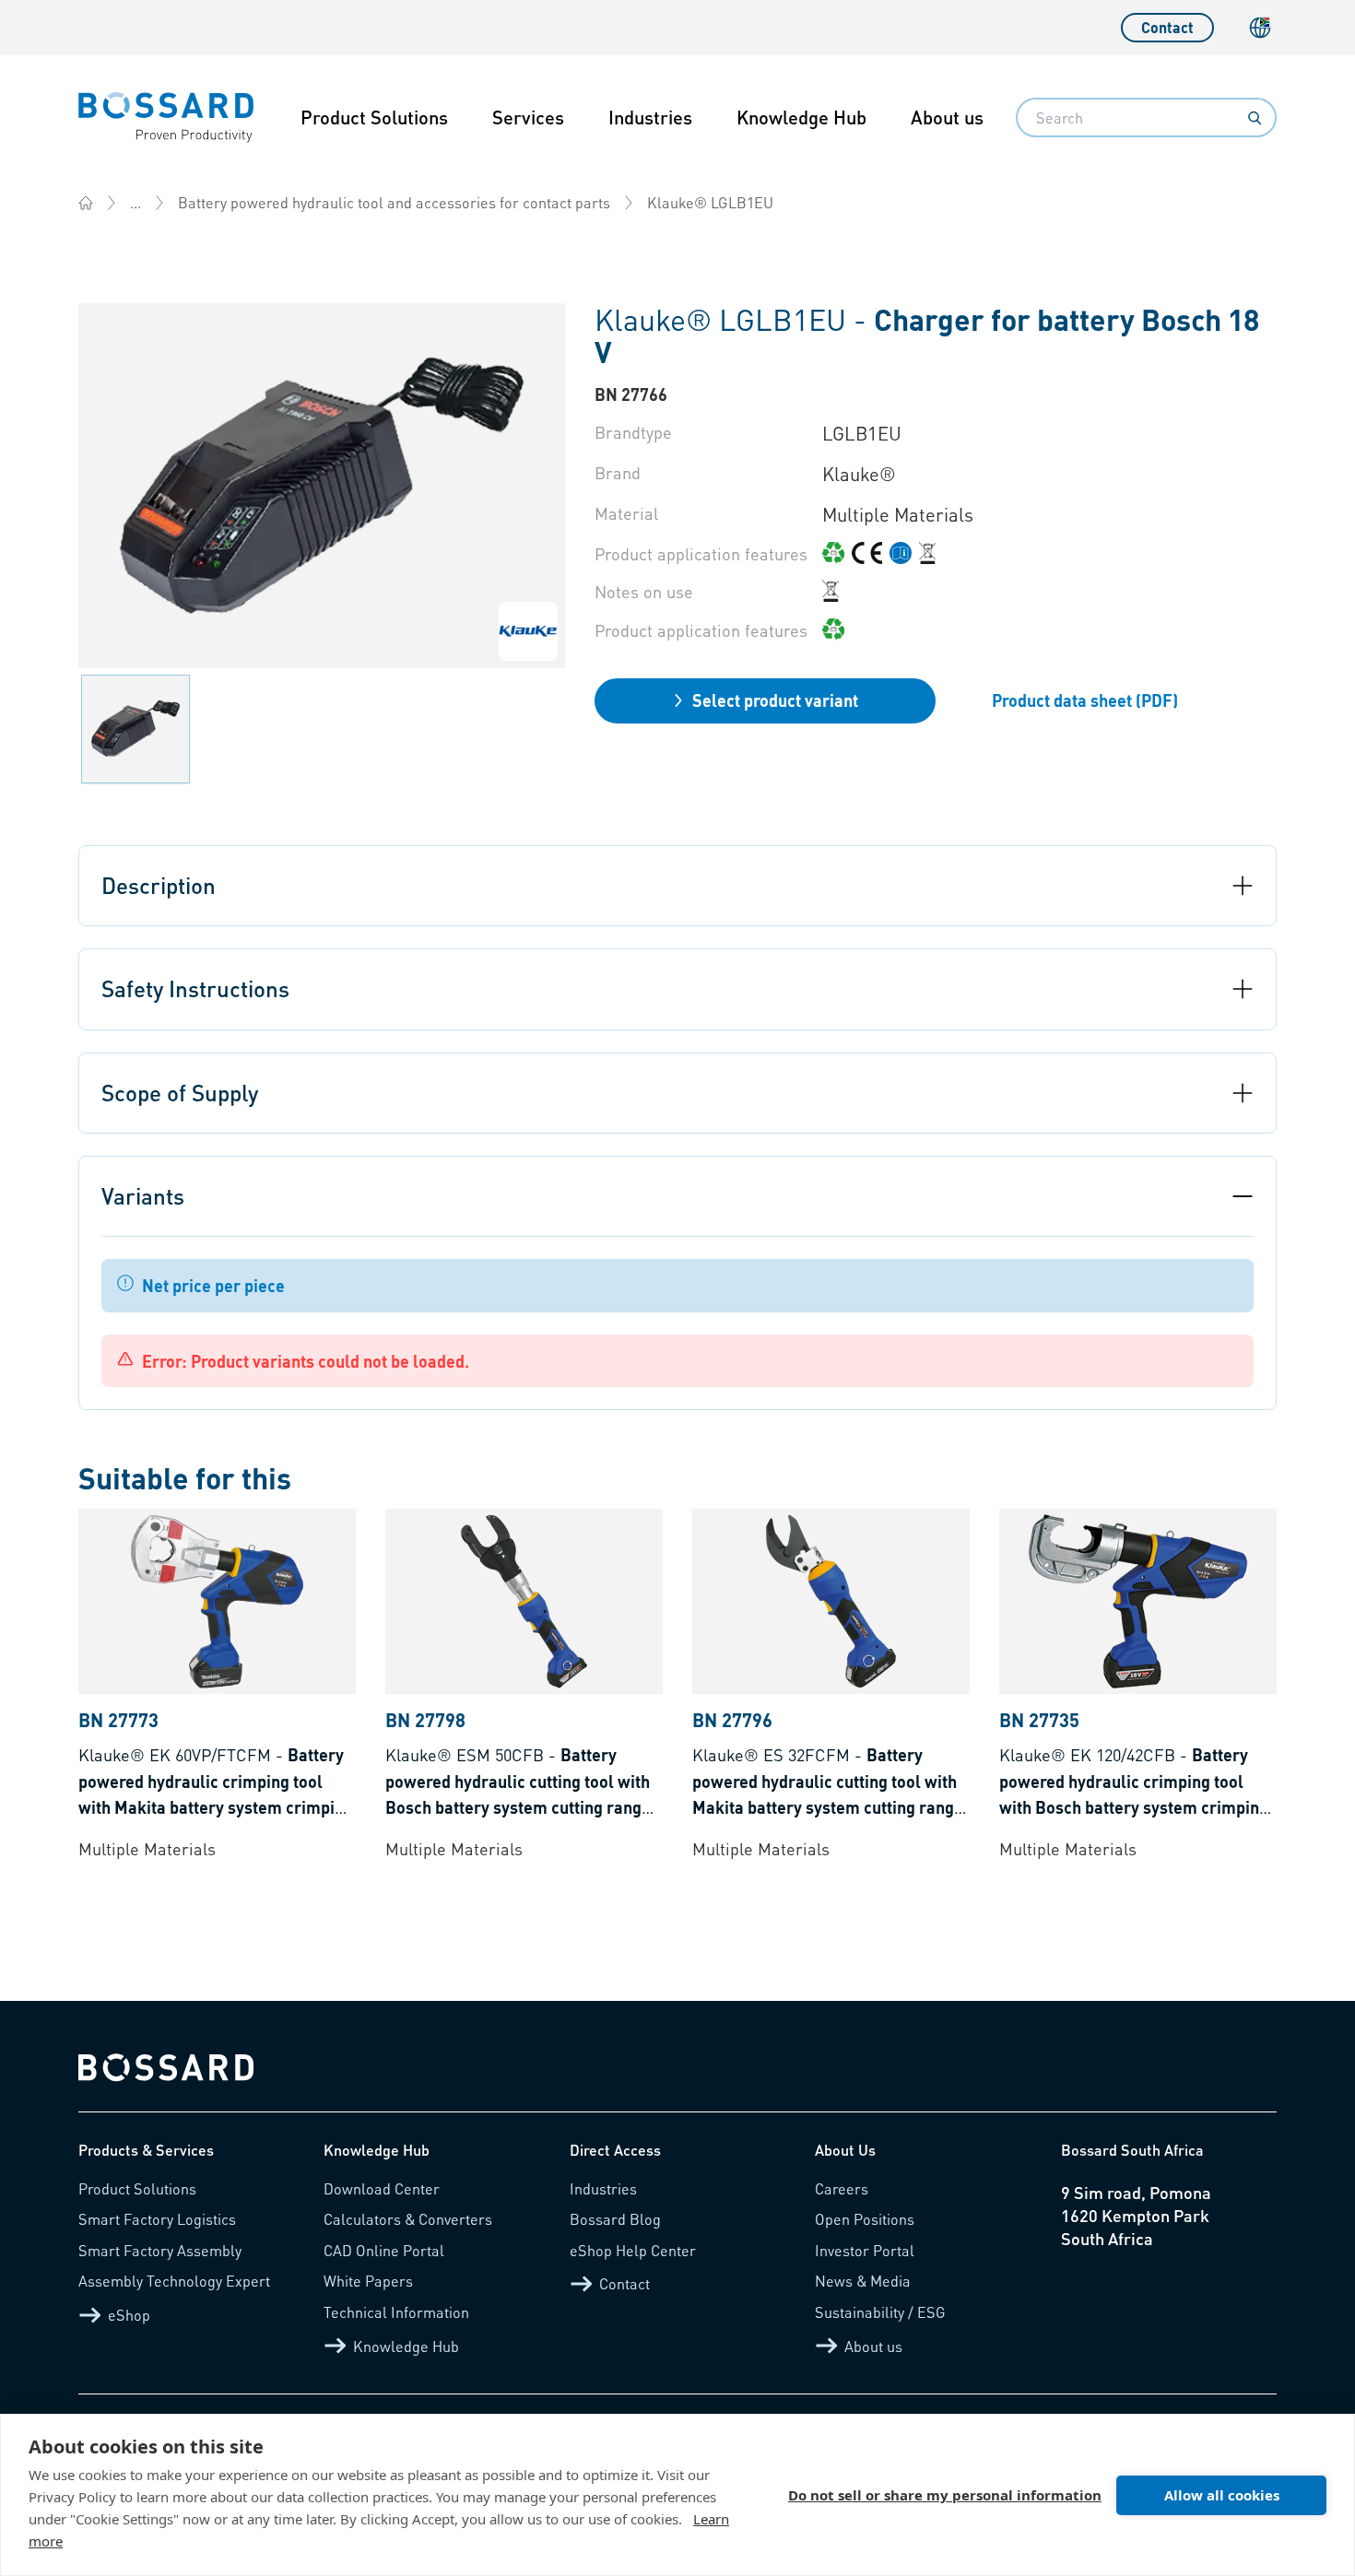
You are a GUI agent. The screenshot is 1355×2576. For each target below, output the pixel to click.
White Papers (368, 2281)
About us (947, 117)
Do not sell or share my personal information (945, 2495)
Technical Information (396, 2312)
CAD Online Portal (384, 2250)
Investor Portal (865, 2250)
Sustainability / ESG (880, 2312)
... (135, 202)
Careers (842, 2188)
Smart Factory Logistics (157, 2219)
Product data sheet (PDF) (1085, 700)
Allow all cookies (1222, 2495)
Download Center (382, 2188)
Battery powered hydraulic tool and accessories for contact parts (394, 202)
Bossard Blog (615, 2219)
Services (528, 117)
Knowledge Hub (801, 117)
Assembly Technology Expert (174, 2281)
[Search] (1255, 118)
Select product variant (775, 700)
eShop (129, 2315)
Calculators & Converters (408, 2219)
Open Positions (865, 2219)
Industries (650, 117)
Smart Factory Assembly (160, 2250)
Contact (1167, 27)
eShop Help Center (633, 2250)
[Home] (86, 203)
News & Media (863, 2281)
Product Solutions (374, 117)
